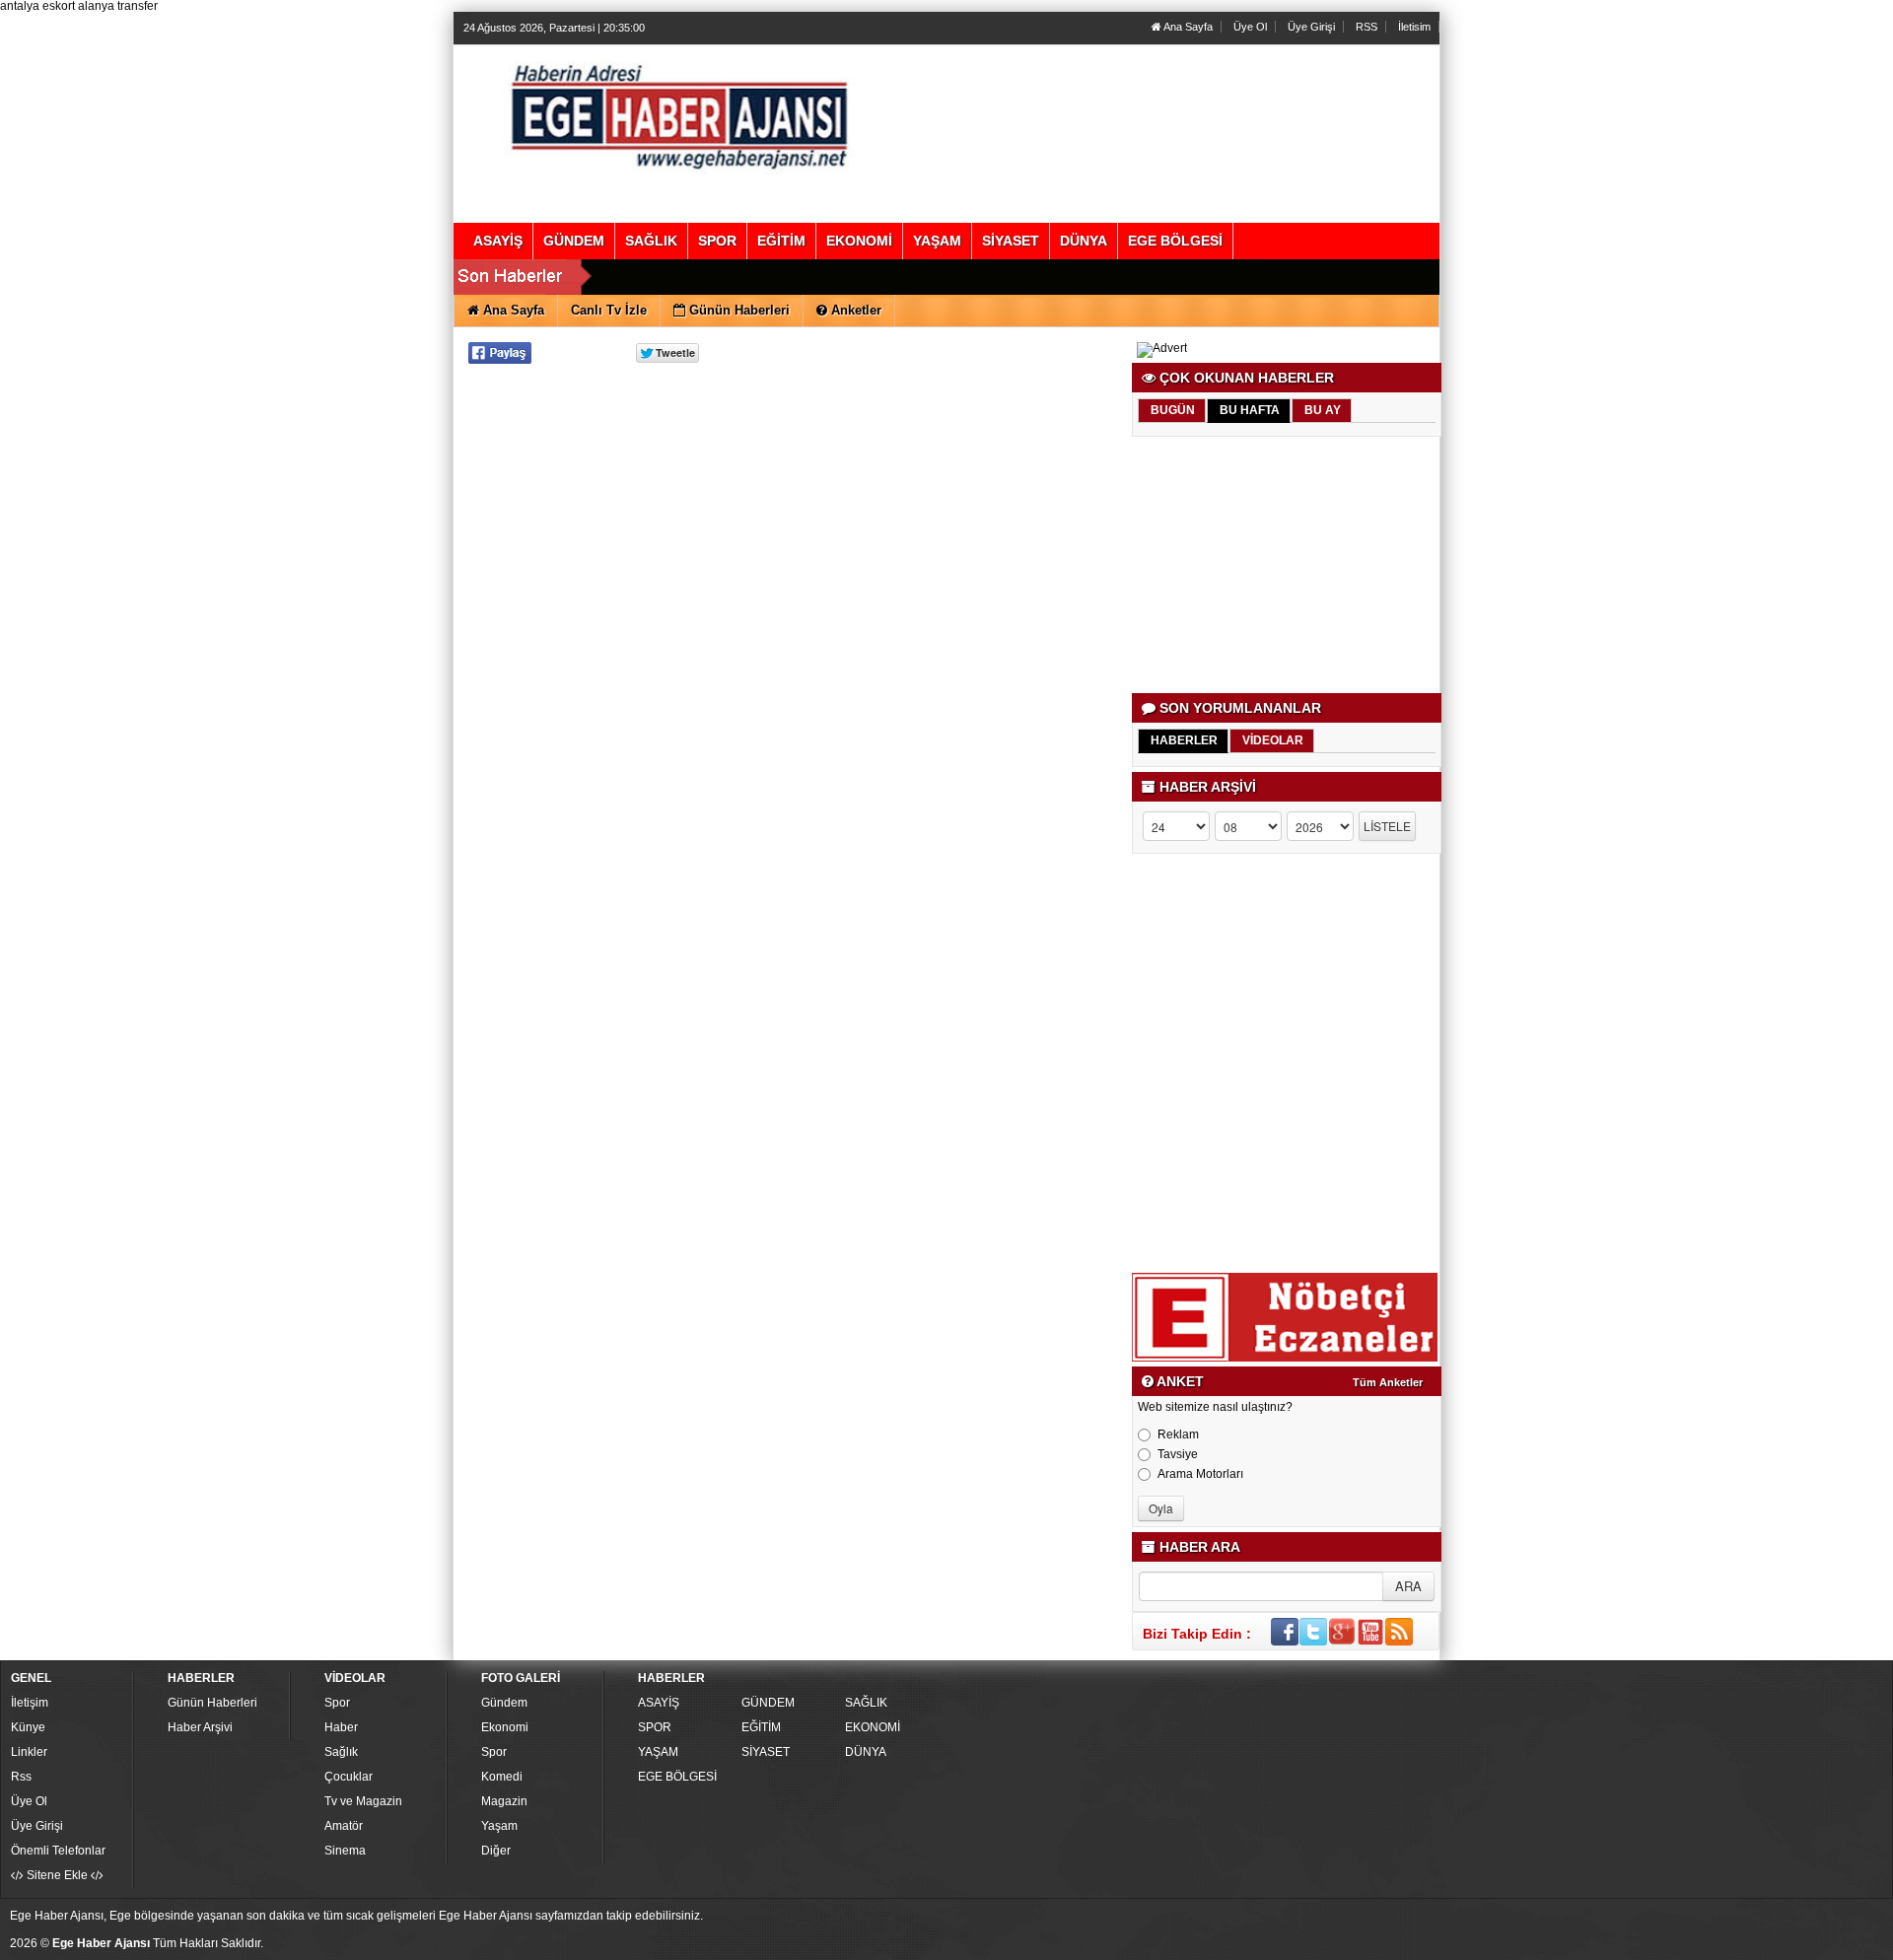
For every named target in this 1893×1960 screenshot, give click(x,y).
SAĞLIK (866, 1703)
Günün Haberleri (212, 1703)
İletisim (1414, 27)
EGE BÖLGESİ (677, 1777)
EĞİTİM (761, 1727)
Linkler (29, 1752)
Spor (337, 1703)
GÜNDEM (768, 1703)
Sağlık (341, 1752)
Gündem (504, 1703)
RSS (1367, 27)
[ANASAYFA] (678, 113)
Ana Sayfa (1187, 27)
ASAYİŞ (659, 1703)
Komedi (502, 1777)
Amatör (344, 1826)
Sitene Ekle (57, 1875)
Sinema (345, 1851)
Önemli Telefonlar (58, 1851)
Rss (21, 1777)
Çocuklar (349, 1777)
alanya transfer (118, 6)
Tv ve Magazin (363, 1801)
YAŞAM (658, 1752)
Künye (28, 1727)
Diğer (496, 1851)
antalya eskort (37, 6)
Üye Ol (1250, 27)
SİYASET (766, 1752)
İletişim (30, 1703)
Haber (341, 1727)
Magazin (504, 1801)
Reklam (1178, 1435)
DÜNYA (866, 1752)
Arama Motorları (1200, 1474)
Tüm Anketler (1388, 1382)
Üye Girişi (1311, 27)
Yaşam (499, 1826)
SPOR (655, 1727)
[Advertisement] (1288, 565)
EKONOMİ (873, 1727)
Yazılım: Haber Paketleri (1657, 1944)
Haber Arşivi (200, 1727)
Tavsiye (1178, 1454)
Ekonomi (505, 1727)
